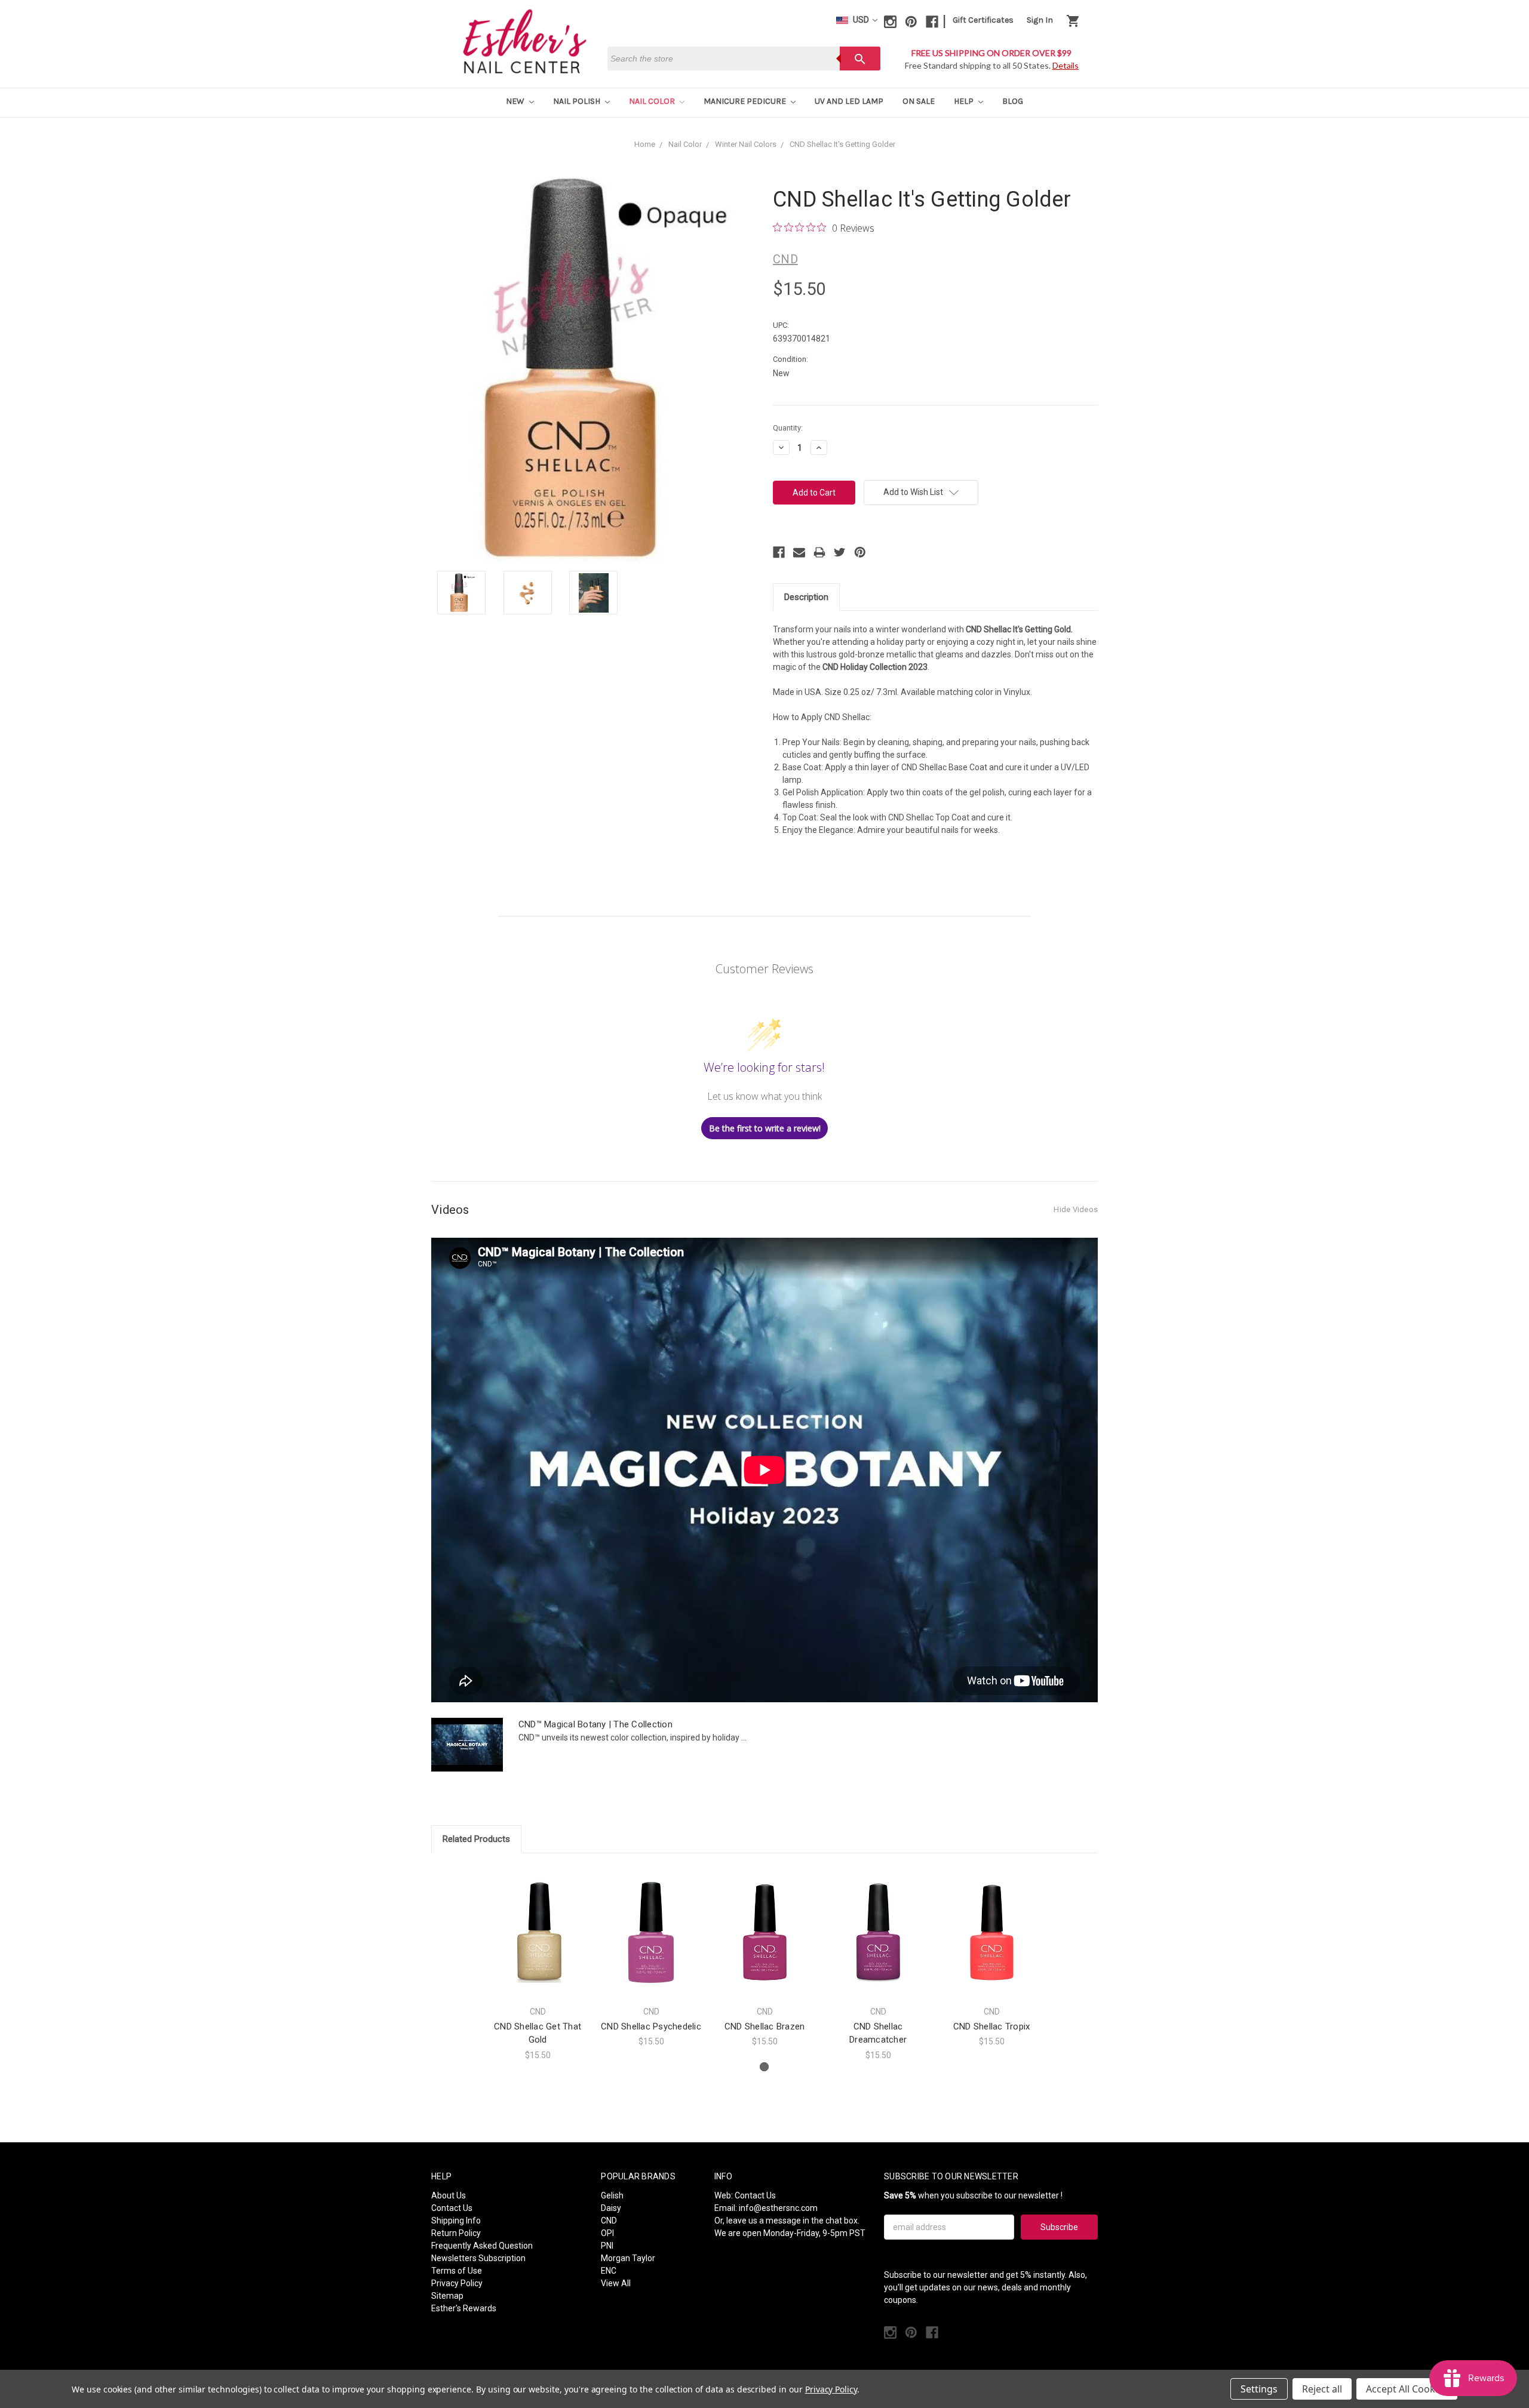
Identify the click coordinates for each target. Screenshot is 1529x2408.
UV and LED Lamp (849, 101)
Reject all (1322, 2389)
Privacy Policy (457, 2283)
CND (609, 2221)
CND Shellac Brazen (765, 2026)
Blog (1013, 101)
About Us (449, 2195)
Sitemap (447, 2296)
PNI (607, 2246)
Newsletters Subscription (478, 2258)
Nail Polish (578, 101)
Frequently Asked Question (482, 2246)
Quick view (538, 1922)
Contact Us (452, 2208)
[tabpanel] (538, 1964)
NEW (516, 101)
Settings (1259, 2389)
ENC (609, 2271)
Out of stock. (651, 1943)
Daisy (611, 2208)
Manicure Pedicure (746, 101)
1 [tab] (764, 2067)
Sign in (1040, 20)
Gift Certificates (983, 20)
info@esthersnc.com (778, 2208)
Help (965, 101)
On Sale (919, 101)
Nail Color (653, 101)
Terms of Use (457, 2271)
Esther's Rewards (464, 2308)
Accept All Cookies (1407, 2389)
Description (806, 597)
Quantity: (788, 428)
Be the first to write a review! (765, 1128)
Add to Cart (538, 1943)
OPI (607, 2233)
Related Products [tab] (476, 1839)
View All (616, 2283)
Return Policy (456, 2233)
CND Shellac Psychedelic (651, 2026)
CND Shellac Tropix (992, 2026)
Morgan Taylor (628, 2258)
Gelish (612, 2195)
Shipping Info (456, 2221)
